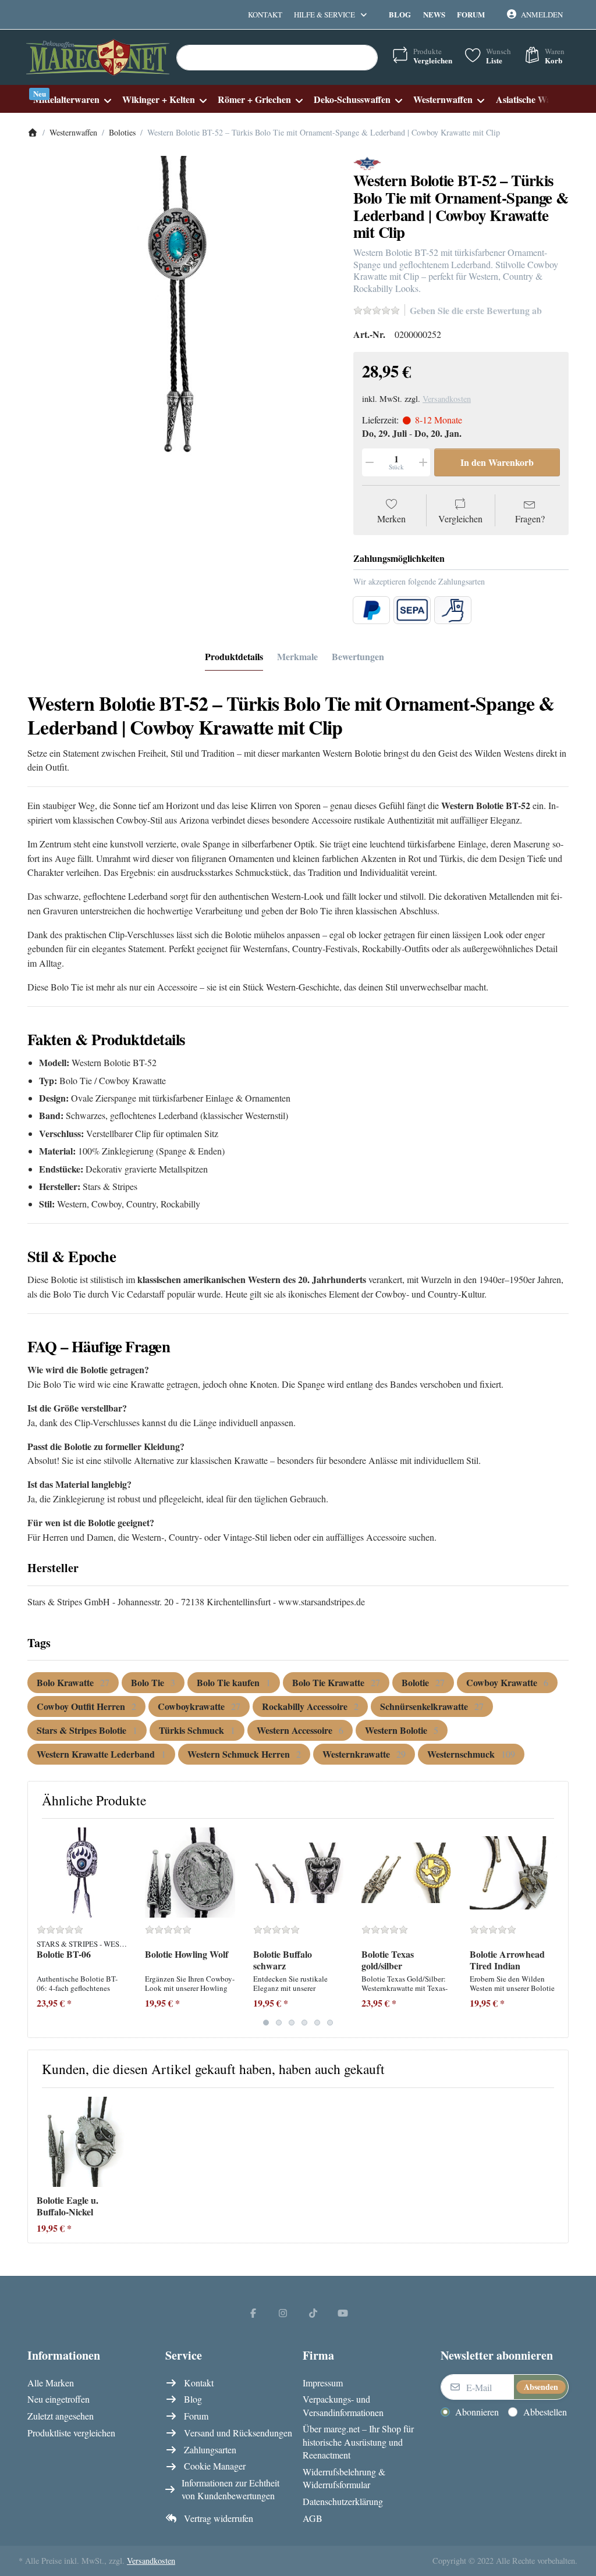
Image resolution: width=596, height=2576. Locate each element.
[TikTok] (313, 2313)
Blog (400, 14)
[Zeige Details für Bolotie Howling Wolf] (190, 1873)
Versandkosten (447, 399)
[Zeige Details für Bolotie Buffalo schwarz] (298, 1873)
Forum (471, 14)
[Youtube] (343, 2313)
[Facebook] (253, 2313)
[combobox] (277, 58)
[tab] (234, 657)
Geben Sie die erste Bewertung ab (476, 310)
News (434, 14)
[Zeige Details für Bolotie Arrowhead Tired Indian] (515, 1873)
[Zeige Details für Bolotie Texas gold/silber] (407, 1873)
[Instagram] (283, 2313)
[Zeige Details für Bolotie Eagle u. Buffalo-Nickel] (82, 2142)
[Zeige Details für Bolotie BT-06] (82, 1873)
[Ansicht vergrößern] (182, 310)
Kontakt (265, 15)
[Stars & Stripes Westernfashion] (367, 162)
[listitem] (182, 310)
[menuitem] (72, 99)
